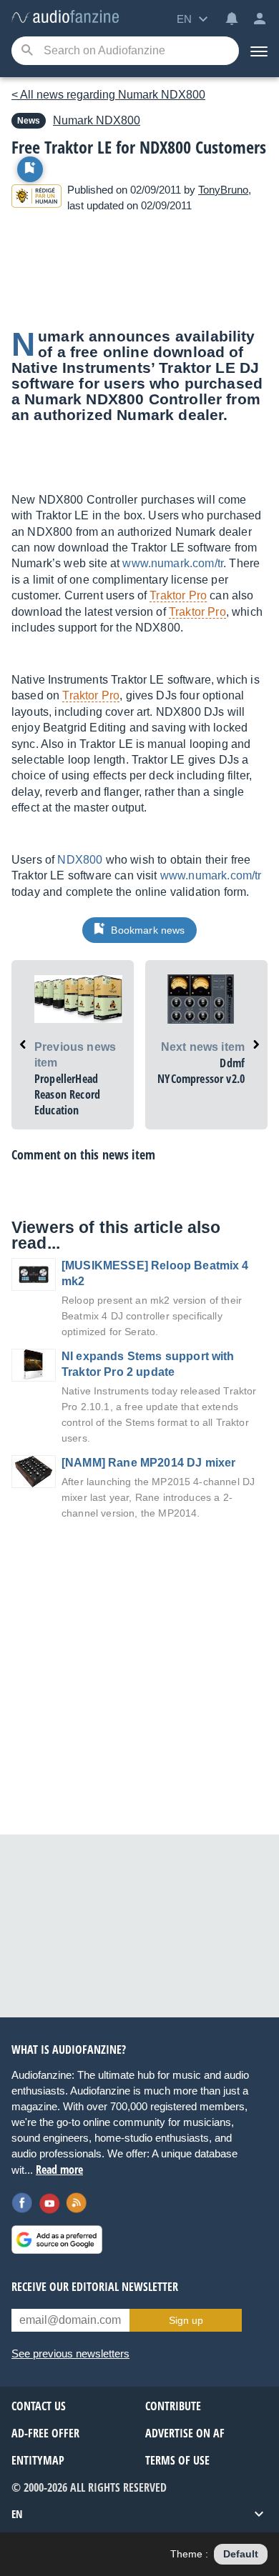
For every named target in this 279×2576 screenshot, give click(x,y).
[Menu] (259, 51)
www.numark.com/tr (173, 563)
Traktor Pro (178, 595)
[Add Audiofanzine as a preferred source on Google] (57, 2240)
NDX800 (97, 120)
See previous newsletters (70, 2353)
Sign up (186, 2320)
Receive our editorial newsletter (95, 2287)
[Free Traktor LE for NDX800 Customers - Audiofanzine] (65, 18)
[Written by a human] (36, 198)
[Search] (27, 51)
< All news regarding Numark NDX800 (108, 95)
